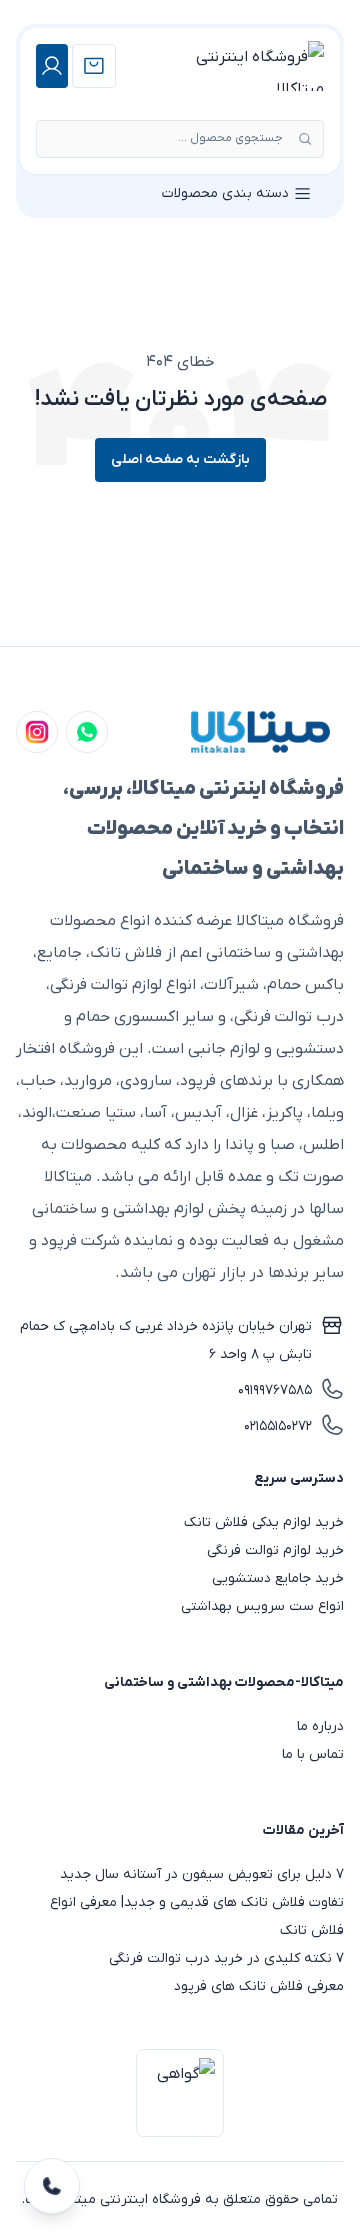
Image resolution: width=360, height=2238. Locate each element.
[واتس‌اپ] (87, 732)
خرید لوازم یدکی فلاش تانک (264, 1522)
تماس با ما (313, 1754)
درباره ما (320, 1726)
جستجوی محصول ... (230, 138)
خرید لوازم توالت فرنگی (275, 1550)
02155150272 (278, 1426)
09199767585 (275, 1390)
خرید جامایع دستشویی (278, 1578)
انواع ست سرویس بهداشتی (262, 1606)
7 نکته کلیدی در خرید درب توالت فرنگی (226, 1958)
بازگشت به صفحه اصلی (180, 459)
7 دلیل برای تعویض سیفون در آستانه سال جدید (202, 1874)
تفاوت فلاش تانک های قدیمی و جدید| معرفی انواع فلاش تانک (197, 1916)
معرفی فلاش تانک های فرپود (259, 1986)
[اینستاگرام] (37, 732)
